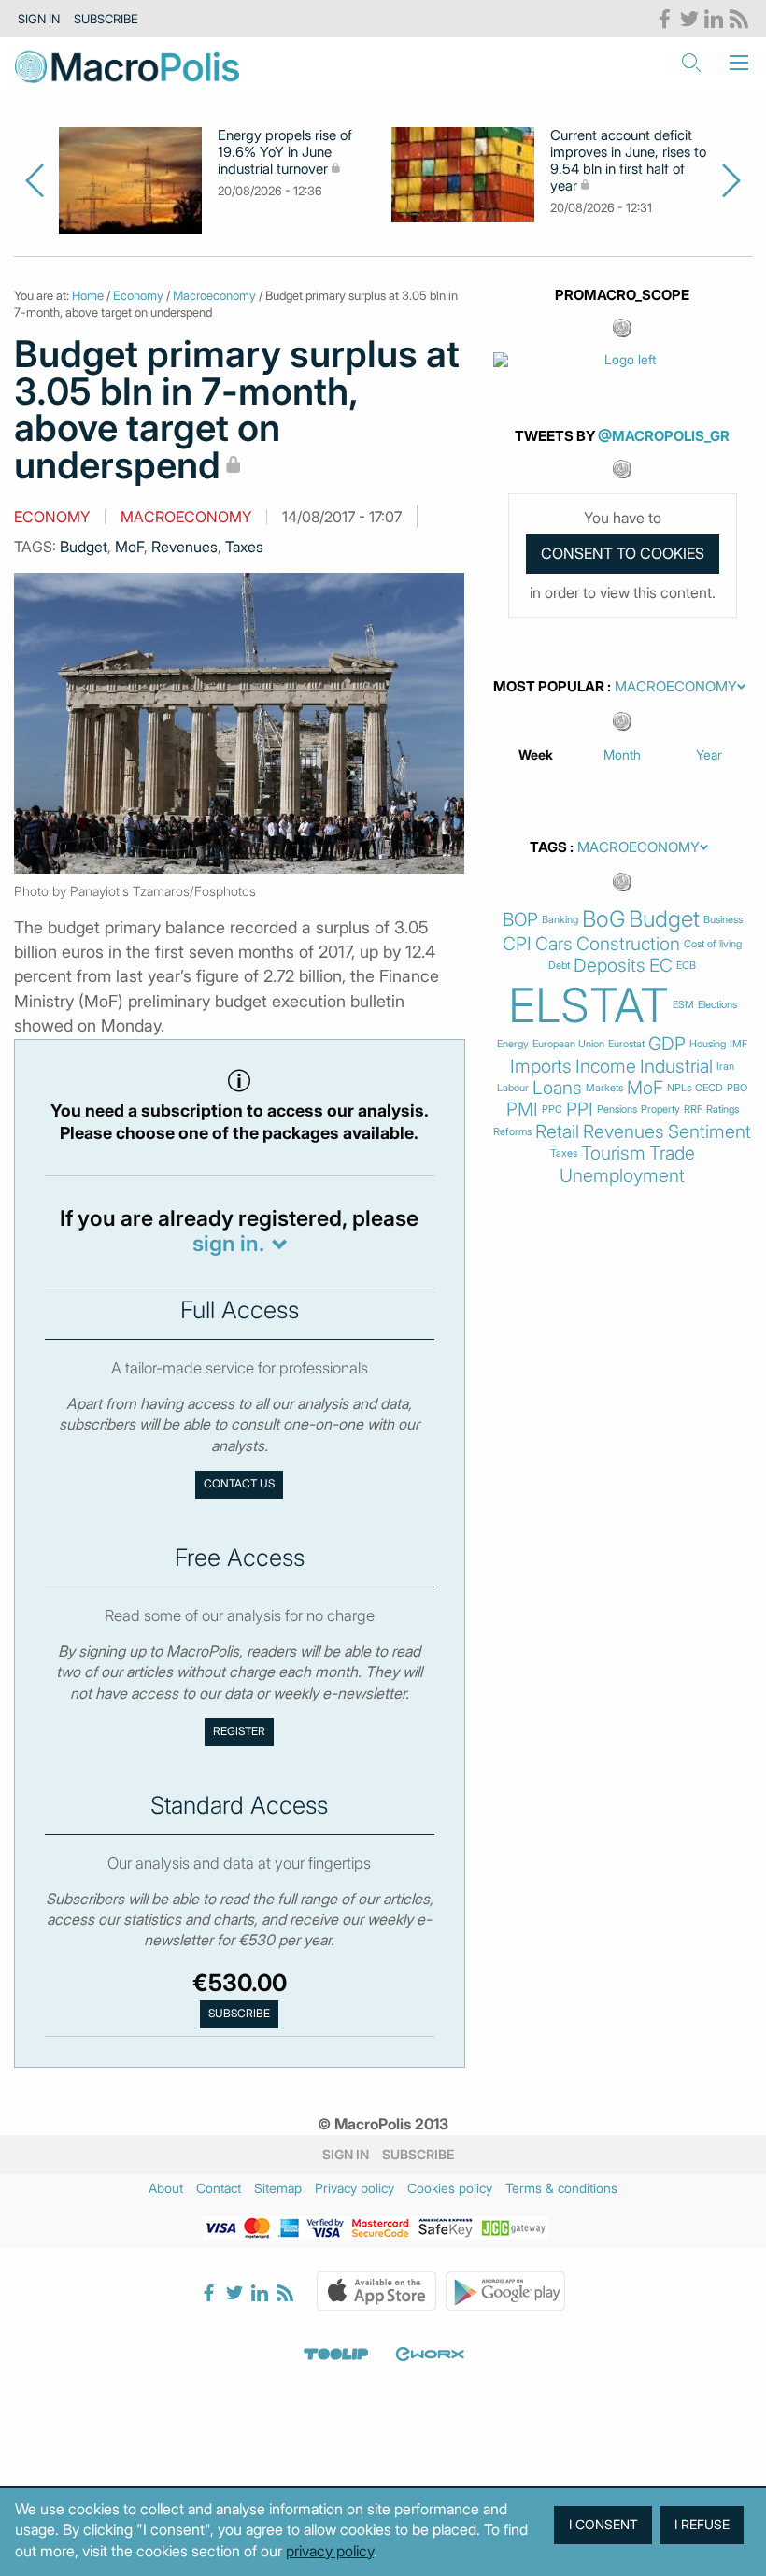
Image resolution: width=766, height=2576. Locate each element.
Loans (557, 1088)
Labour (513, 1088)
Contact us (239, 1484)
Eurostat (626, 1044)
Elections (717, 1005)
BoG (603, 919)
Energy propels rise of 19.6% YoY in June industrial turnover (285, 152)
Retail (557, 1132)
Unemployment (622, 1176)
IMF (738, 1044)
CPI (517, 944)
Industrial (676, 1067)
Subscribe (106, 19)
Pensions (617, 1110)
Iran (725, 1067)
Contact (219, 2188)
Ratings (723, 1110)
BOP (520, 920)
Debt (559, 966)
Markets (604, 1088)
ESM (683, 1005)
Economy (138, 295)
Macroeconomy (214, 295)
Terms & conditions (561, 2188)
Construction (628, 944)
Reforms (512, 1132)
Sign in (39, 19)
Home (88, 295)
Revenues (184, 547)
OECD (709, 1088)
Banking (560, 920)
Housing (708, 1044)
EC (661, 966)
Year (709, 754)
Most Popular (549, 687)
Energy (513, 1044)
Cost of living (713, 944)
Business (723, 920)
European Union (568, 1044)
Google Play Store (505, 2291)
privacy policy (330, 2551)
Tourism (613, 1153)
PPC (552, 1110)
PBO (737, 1088)
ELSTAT (589, 1005)
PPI (580, 1110)
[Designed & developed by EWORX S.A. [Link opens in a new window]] (430, 2355)
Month (622, 754)
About (166, 2188)
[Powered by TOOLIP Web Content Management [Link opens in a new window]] (336, 2355)
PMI (522, 1110)
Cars (554, 944)
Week (536, 754)
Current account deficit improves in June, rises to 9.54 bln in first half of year (628, 161)
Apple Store (376, 2291)
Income (606, 1067)
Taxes (244, 547)
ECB (686, 966)
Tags (548, 847)
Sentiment (709, 1132)
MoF (129, 547)
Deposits (610, 966)
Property (660, 1110)
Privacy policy (355, 2188)
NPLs (679, 1088)
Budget (84, 547)
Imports (541, 1067)
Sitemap (278, 2188)
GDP (667, 1044)
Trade (672, 1153)
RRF (693, 1110)
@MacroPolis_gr (664, 436)
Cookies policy (450, 2188)
